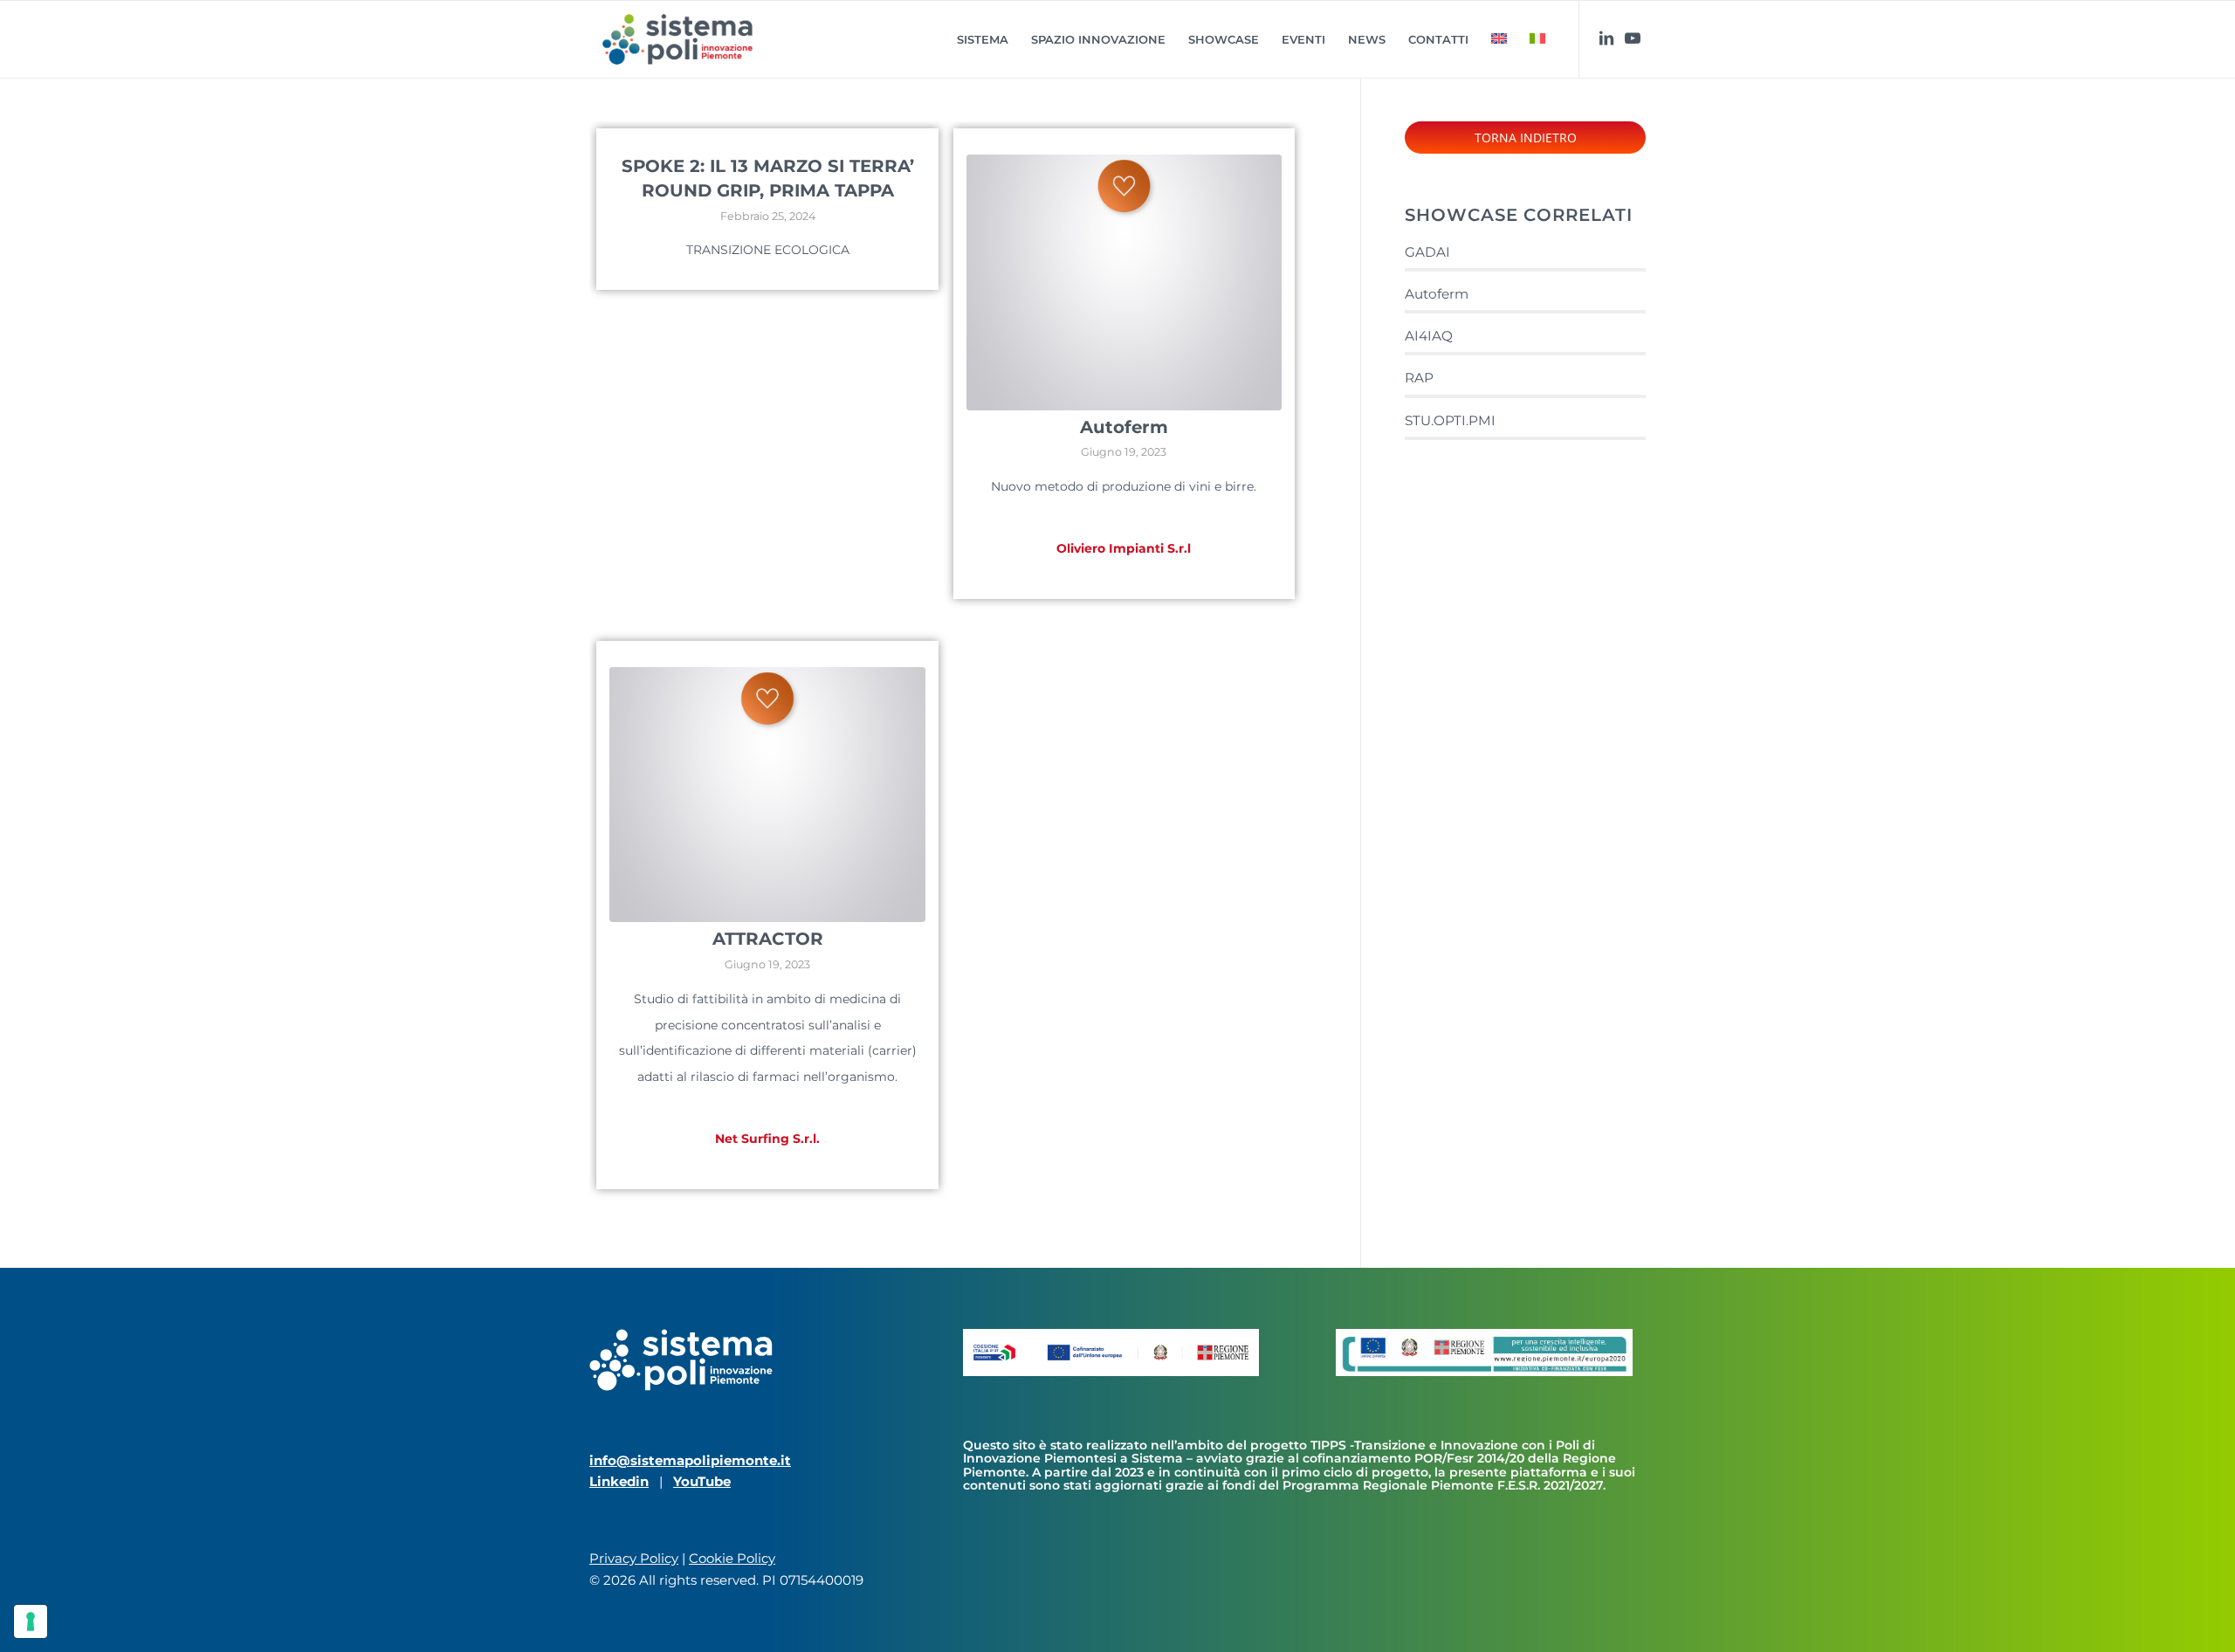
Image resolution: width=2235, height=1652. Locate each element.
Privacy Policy (634, 1558)
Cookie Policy (732, 1558)
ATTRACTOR (768, 939)
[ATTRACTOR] (767, 795)
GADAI (1427, 252)
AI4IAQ (1429, 336)
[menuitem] (983, 39)
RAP (1419, 378)
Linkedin (619, 1481)
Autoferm (1124, 427)
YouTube (702, 1481)
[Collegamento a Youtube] (1633, 38)
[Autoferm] (1124, 282)
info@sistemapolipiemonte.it (690, 1460)
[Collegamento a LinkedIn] (1606, 38)
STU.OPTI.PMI (1450, 420)
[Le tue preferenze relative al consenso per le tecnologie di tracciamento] (31, 1621)
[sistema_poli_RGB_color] (677, 39)
